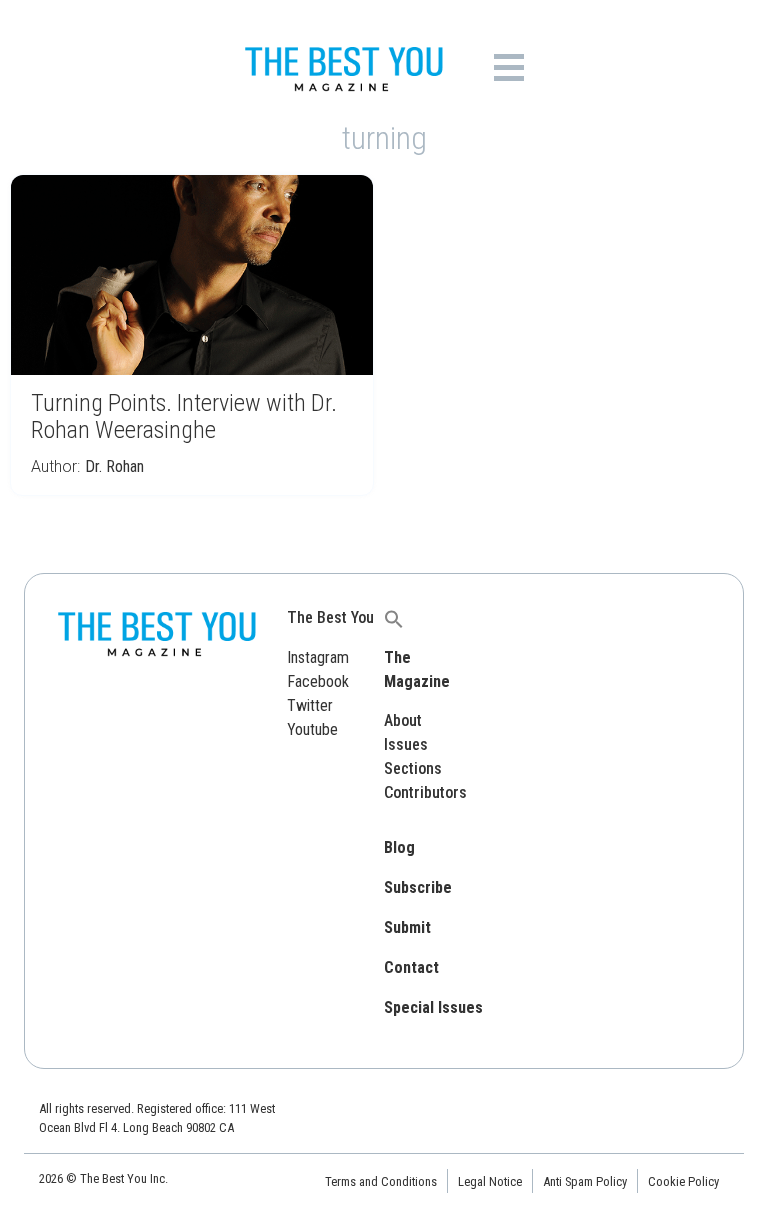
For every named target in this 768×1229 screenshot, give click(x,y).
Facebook (318, 681)
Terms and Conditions (381, 1181)
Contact (411, 967)
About (403, 720)
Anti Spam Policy (585, 1181)
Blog (399, 847)
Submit (407, 927)
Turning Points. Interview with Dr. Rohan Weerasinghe (184, 416)
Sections (413, 768)
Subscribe (418, 887)
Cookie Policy (683, 1181)
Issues (406, 744)
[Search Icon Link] (394, 617)
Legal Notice (490, 1181)
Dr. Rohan (114, 466)
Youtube (312, 729)
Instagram (318, 657)
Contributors (425, 792)
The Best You (330, 617)
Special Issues (433, 1007)
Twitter (310, 705)
